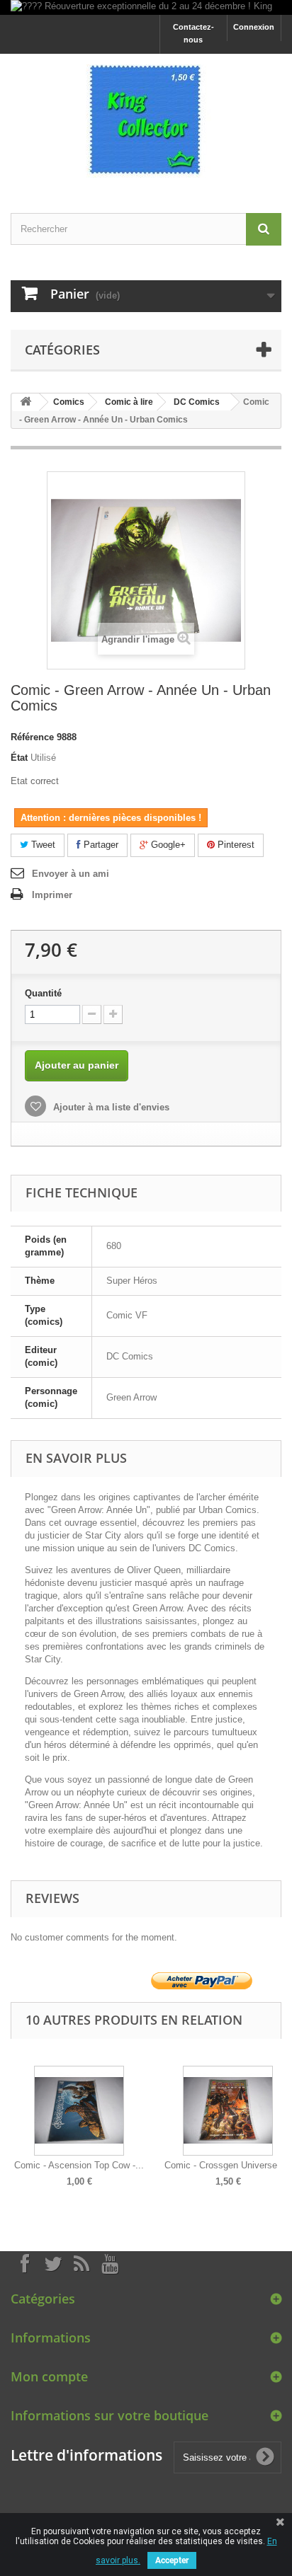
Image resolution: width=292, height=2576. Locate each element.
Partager (100, 845)
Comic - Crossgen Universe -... (228, 2165)
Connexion (254, 27)
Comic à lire (129, 402)
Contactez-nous (193, 33)
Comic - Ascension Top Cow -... (79, 2165)
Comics (69, 402)
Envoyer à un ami (71, 874)
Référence (32, 737)
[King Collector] (146, 121)
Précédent (14, 2116)
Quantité (43, 993)
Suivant (278, 2116)
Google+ (167, 845)
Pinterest (235, 845)
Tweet (42, 845)
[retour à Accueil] (26, 402)
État (19, 758)
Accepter (172, 2560)
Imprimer (52, 895)
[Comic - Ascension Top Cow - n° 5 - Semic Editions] (79, 2111)
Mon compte (49, 2376)
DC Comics (197, 402)
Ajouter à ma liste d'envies (110, 1107)
